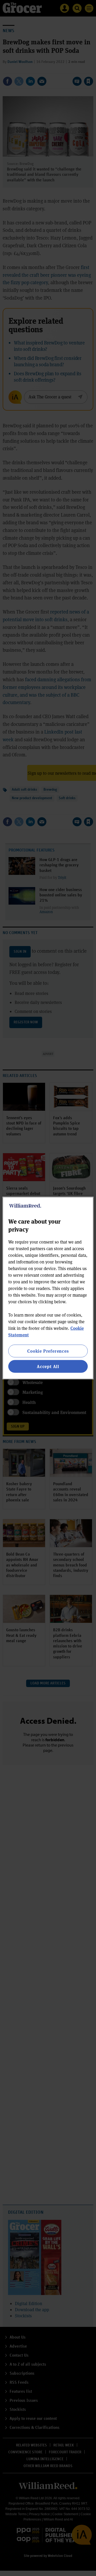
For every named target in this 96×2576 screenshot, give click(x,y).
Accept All (48, 1366)
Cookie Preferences (48, 1351)
